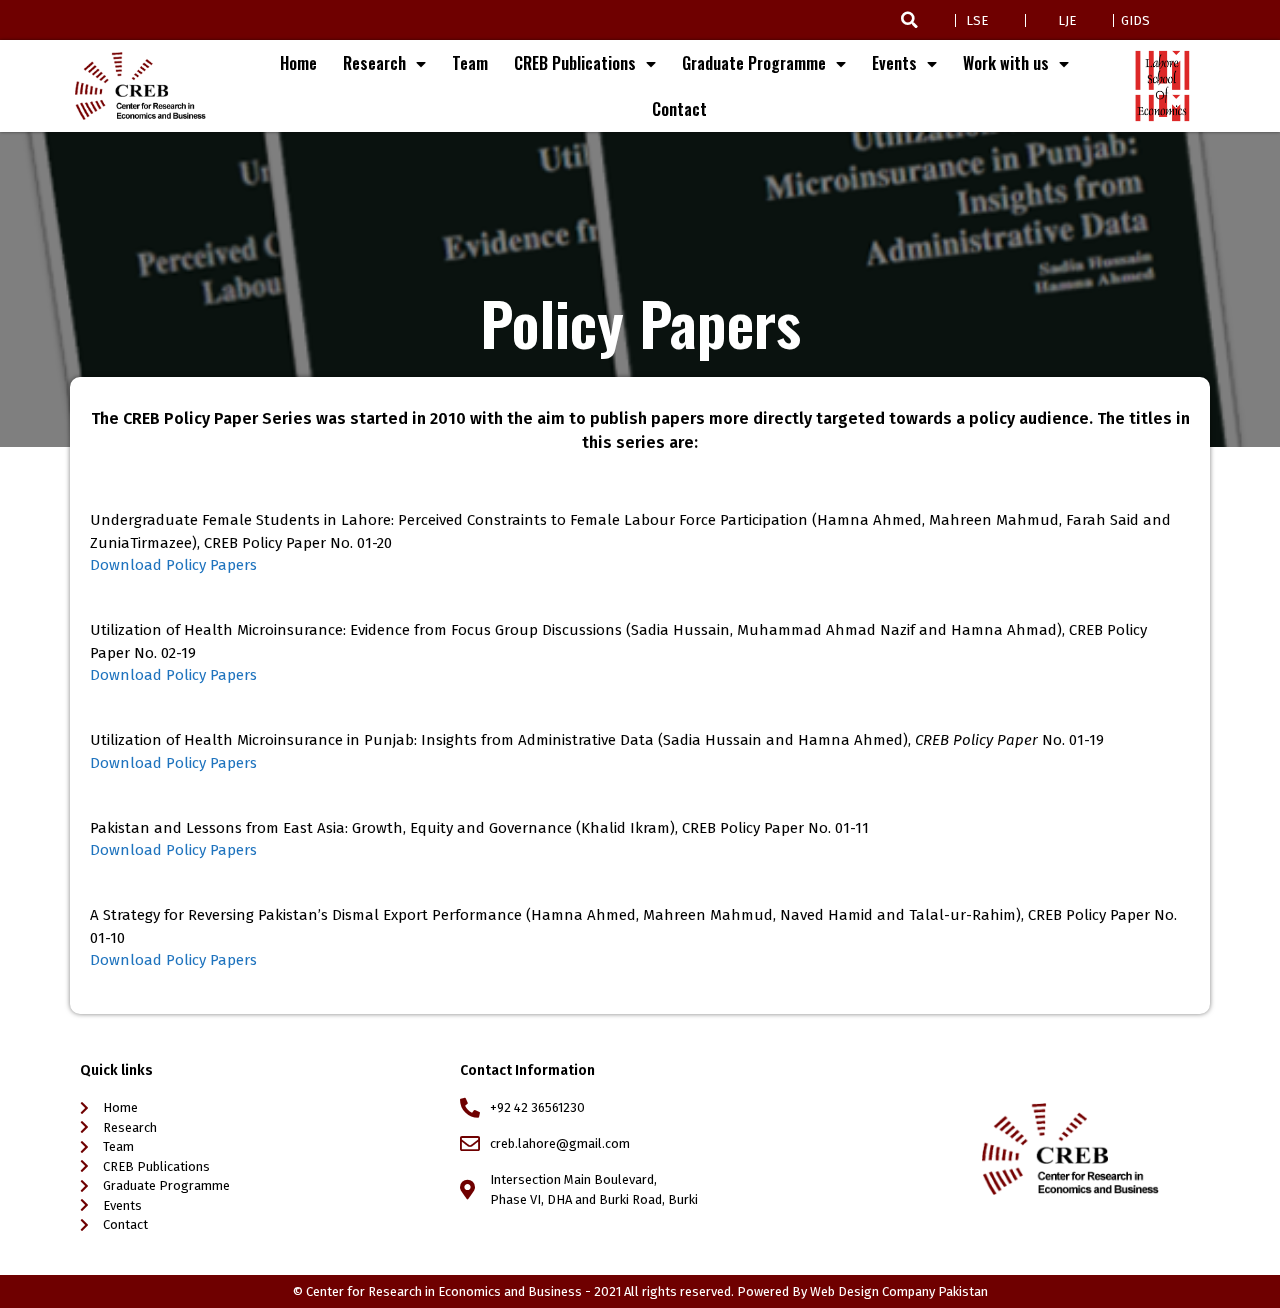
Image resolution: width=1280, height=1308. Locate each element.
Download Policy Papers (173, 565)
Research (374, 63)
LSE (977, 20)
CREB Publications (575, 63)
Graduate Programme (754, 63)
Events (894, 63)
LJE (1067, 20)
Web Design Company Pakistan (899, 1291)
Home (298, 63)
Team (470, 63)
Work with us (1006, 63)
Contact (679, 109)
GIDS (1135, 20)
